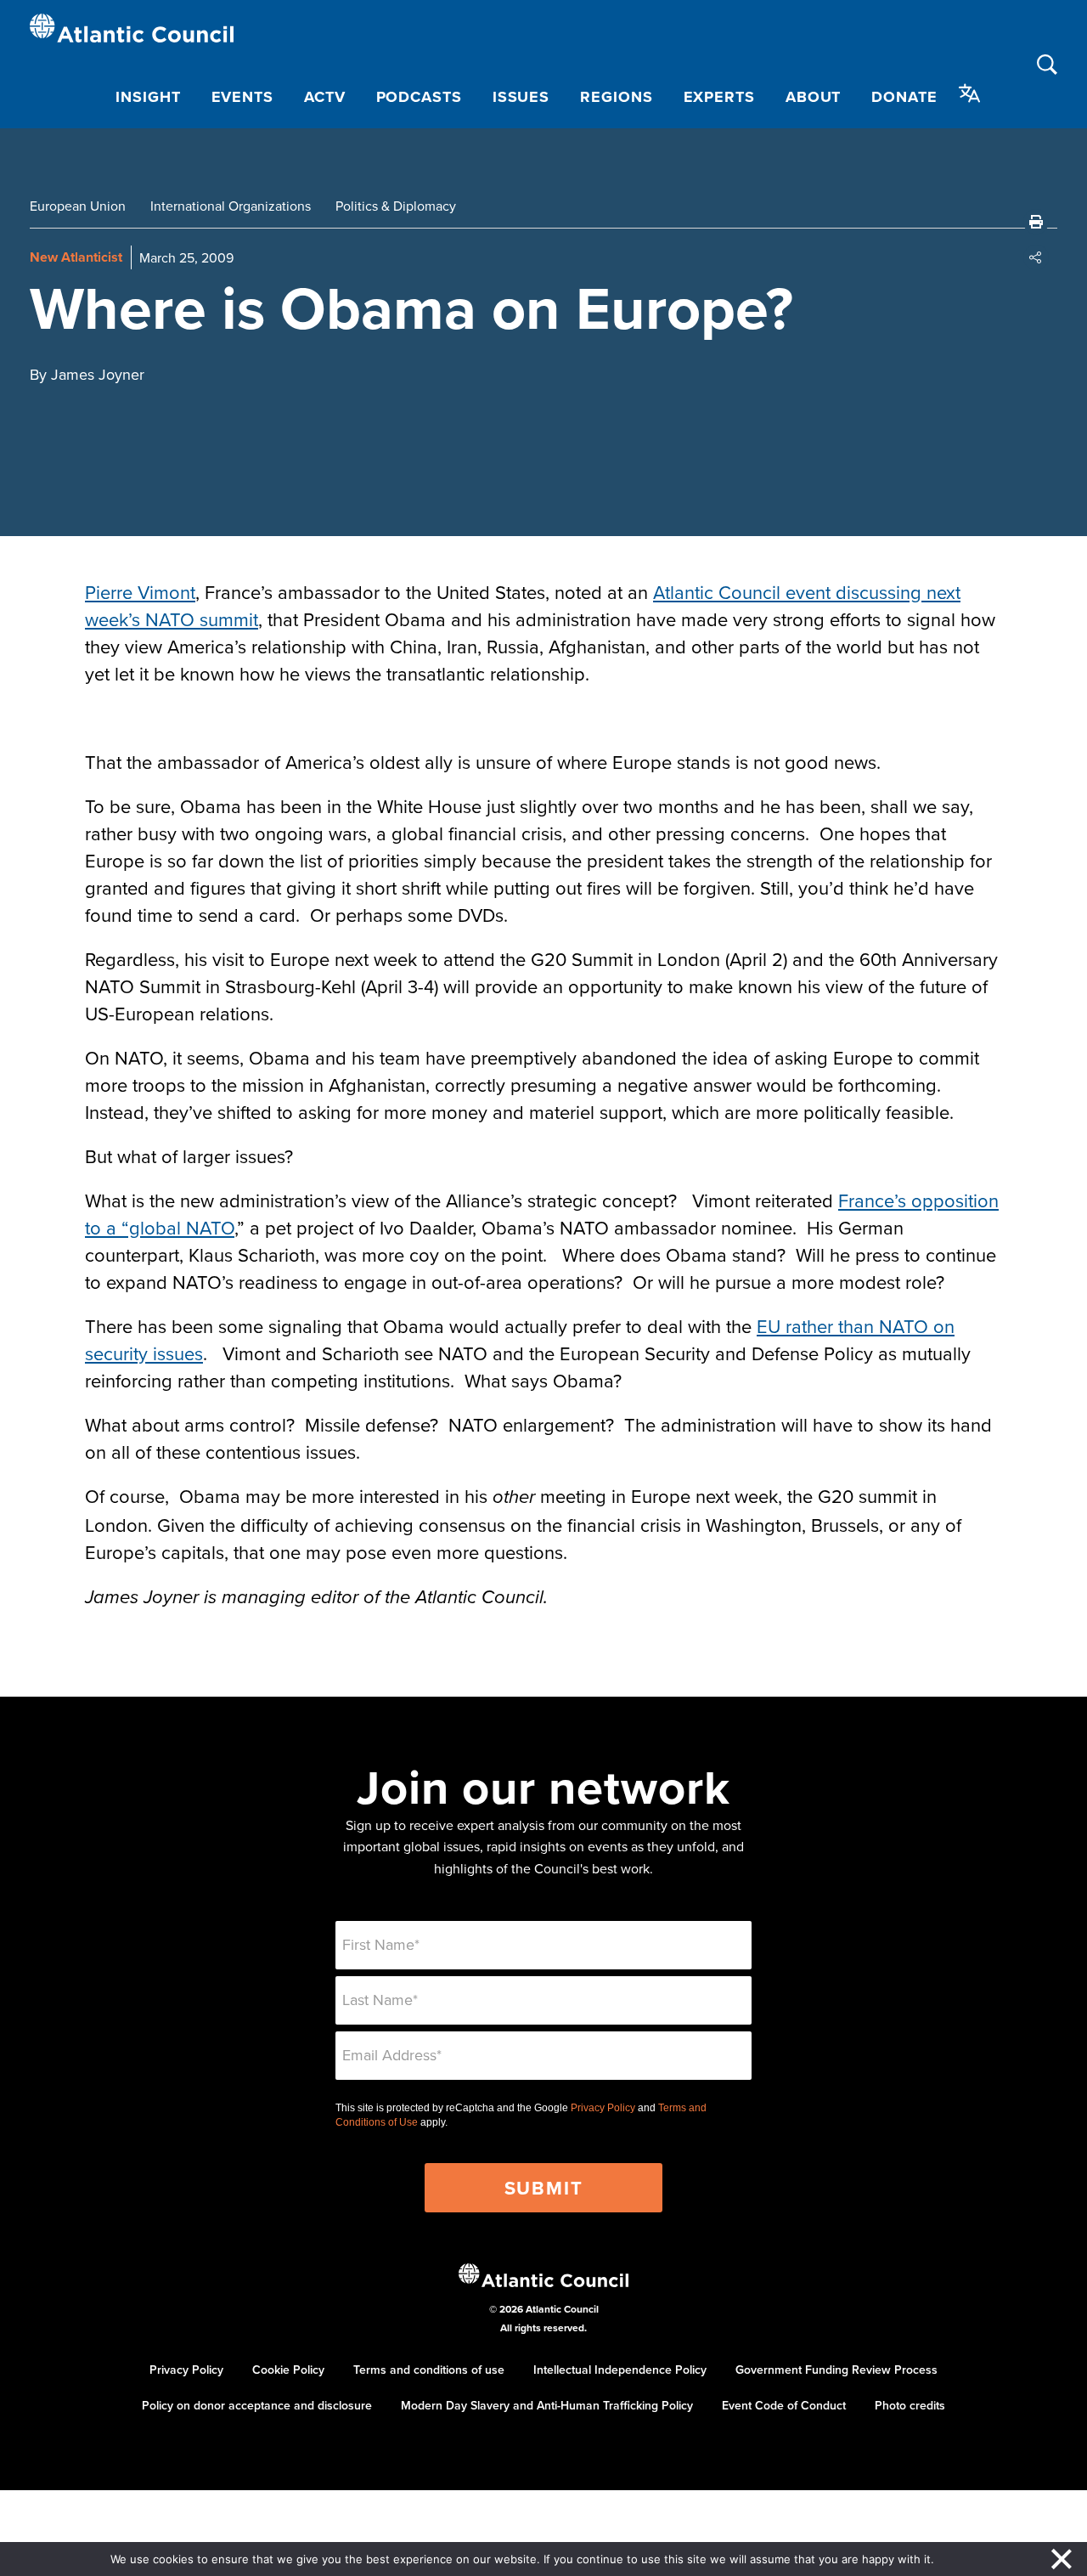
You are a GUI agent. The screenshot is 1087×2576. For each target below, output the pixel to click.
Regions (616, 97)
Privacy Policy (603, 2108)
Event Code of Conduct (784, 2405)
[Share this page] (1036, 257)
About (814, 97)
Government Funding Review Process (836, 2370)
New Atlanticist (76, 257)
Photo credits (910, 2405)
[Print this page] (1036, 222)
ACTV (325, 97)
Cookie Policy (288, 2370)
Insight (148, 97)
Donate (904, 97)
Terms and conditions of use (429, 2370)
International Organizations (231, 206)
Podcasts (419, 97)
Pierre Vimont (140, 592)
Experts (719, 97)
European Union (78, 206)
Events (242, 97)
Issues (521, 97)
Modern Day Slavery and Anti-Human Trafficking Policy (547, 2405)
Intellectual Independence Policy (620, 2370)
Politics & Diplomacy (396, 206)
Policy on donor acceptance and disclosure (257, 2405)
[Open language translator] (970, 93)
